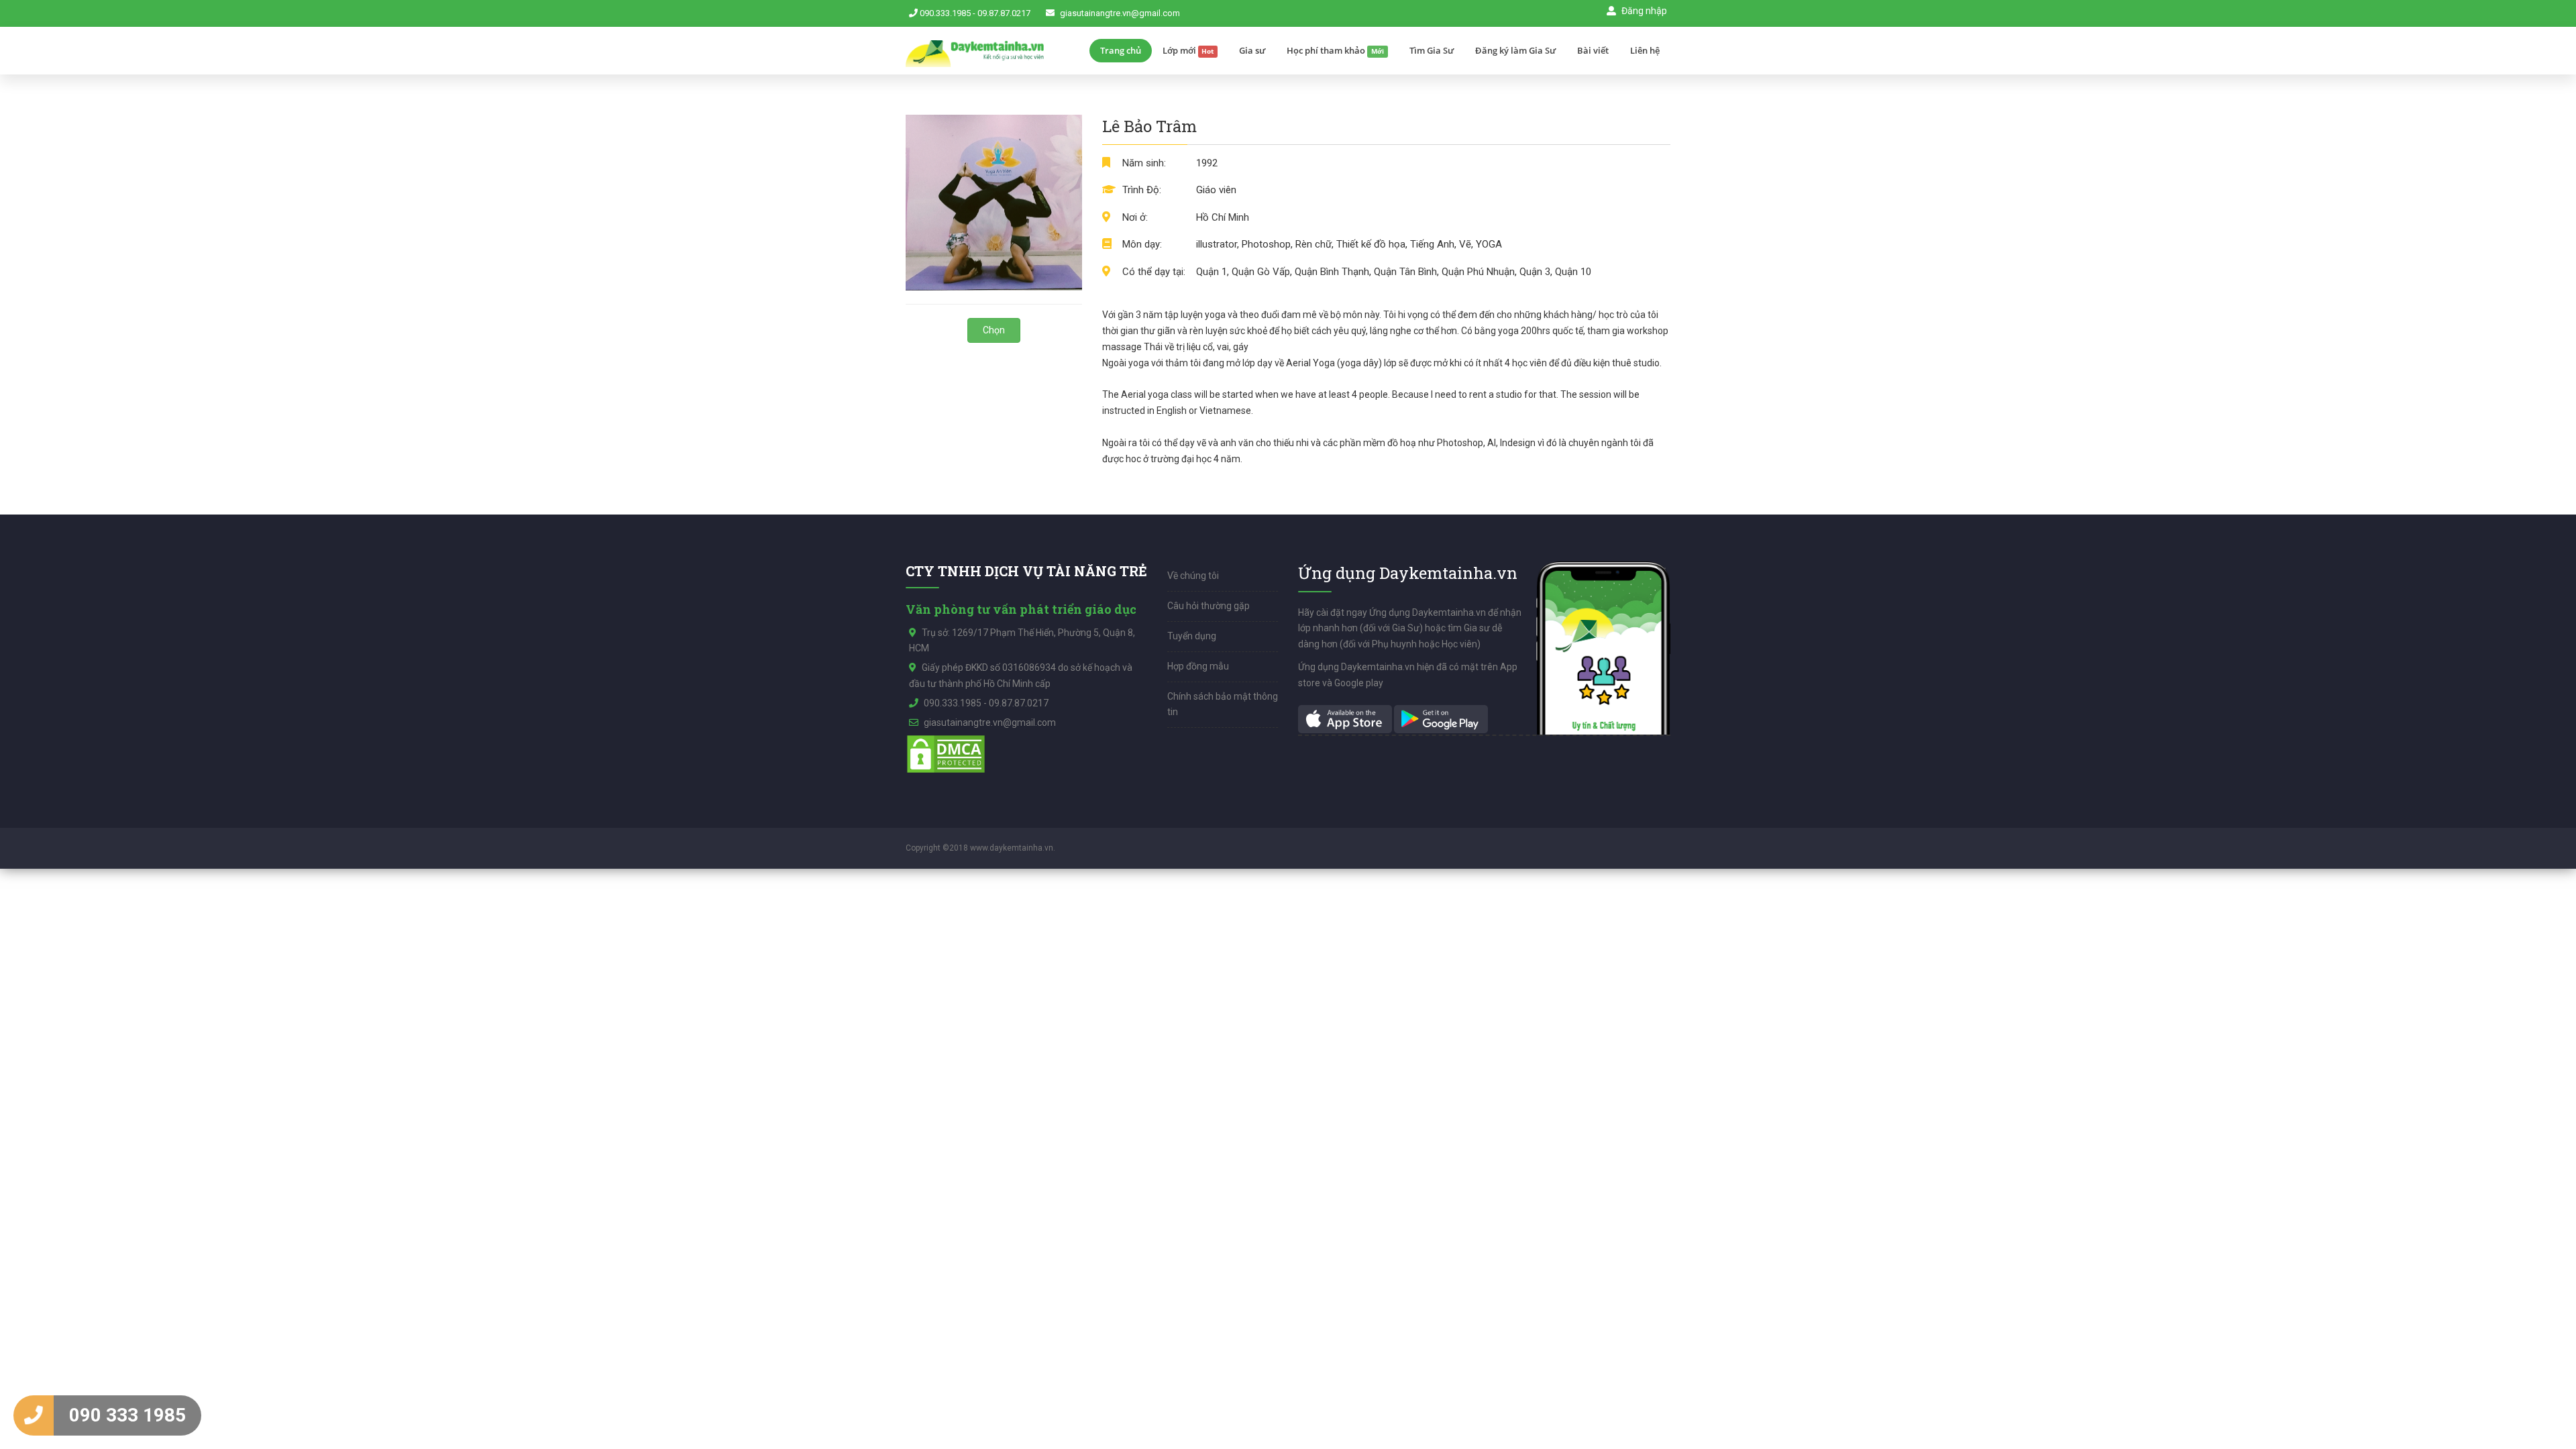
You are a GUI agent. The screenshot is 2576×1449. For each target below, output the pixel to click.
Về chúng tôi (1193, 576)
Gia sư (1252, 50)
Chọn (994, 330)
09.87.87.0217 (1004, 13)
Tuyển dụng (1192, 636)
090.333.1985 (945, 13)
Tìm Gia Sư (1432, 50)
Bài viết (1593, 50)
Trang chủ (1121, 50)
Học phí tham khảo (1335, 50)
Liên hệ (1645, 50)
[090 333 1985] (34, 1415)
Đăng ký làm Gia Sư (1515, 50)
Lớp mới (1188, 50)
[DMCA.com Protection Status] (946, 753)
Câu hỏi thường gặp (1209, 606)
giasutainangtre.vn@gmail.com (1120, 13)
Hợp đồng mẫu (1198, 666)
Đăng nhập (1643, 11)
